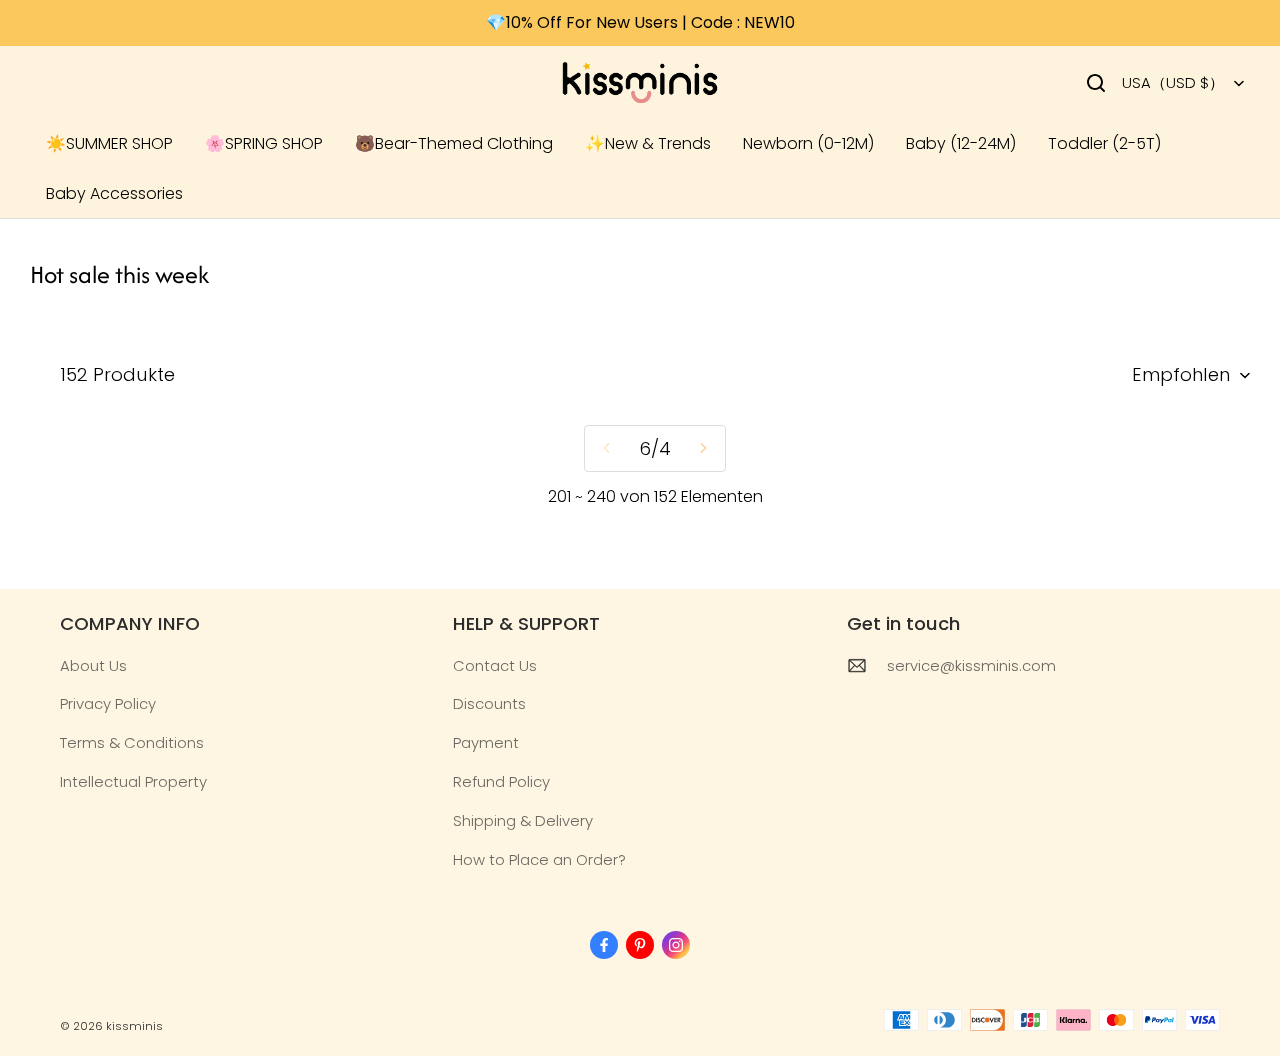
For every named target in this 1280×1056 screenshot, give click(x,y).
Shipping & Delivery (523, 820)
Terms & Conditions (132, 742)
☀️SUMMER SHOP (109, 143)
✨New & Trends (648, 143)
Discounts (489, 703)
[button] (1096, 83)
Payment (486, 742)
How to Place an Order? (539, 859)
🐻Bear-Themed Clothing (454, 143)
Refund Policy (501, 781)
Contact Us (495, 665)
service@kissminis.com (971, 665)
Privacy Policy (108, 703)
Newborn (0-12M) (808, 143)
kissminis (134, 1026)
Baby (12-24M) (961, 143)
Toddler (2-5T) (1104, 143)
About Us (93, 665)
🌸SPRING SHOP (264, 143)
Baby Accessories (114, 193)
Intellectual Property (133, 781)
